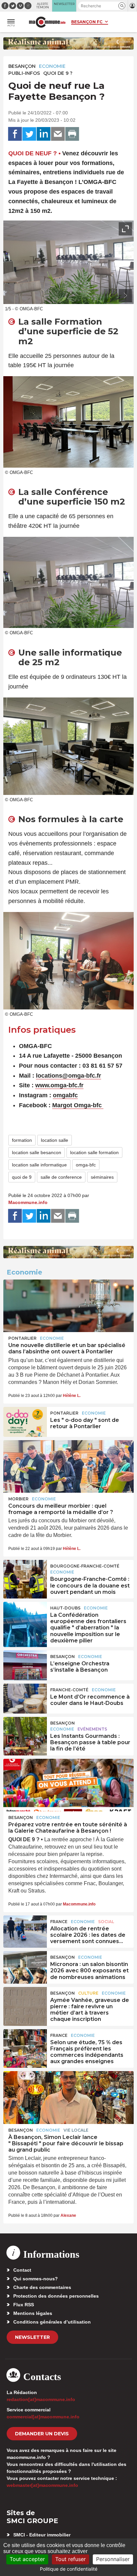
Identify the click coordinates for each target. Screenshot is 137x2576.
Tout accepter (27, 2559)
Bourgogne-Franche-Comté (85, 1566)
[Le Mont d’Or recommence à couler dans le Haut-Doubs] (25, 1699)
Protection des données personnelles (56, 2296)
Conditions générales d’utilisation (52, 2322)
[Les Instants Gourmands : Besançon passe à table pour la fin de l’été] (25, 1732)
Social (106, 1922)
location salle (55, 1140)
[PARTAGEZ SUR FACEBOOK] (15, 134)
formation (22, 1140)
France (59, 1922)
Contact (22, 2270)
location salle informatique (39, 1165)
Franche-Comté (69, 1690)
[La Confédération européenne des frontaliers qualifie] (25, 1617)
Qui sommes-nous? (36, 2279)
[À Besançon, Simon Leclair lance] (68, 2097)
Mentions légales (33, 2313)
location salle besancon (37, 1152)
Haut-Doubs (65, 1608)
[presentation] (110, 296)
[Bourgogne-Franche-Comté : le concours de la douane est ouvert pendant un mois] (25, 1575)
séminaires (102, 1177)
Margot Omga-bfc (77, 1105)
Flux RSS (24, 2305)
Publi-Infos (24, 73)
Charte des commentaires (42, 2287)
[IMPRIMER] (72, 134)
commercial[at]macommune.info (43, 2417)
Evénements (92, 1729)
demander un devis (42, 2434)
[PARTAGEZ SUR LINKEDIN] (44, 134)
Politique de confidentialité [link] (69, 2569)
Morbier (18, 1499)
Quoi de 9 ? (58, 73)
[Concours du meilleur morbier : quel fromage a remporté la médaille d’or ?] (68, 1466)
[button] (122, 6)
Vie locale (76, 2130)
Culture (88, 1993)
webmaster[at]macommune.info (42, 2485)
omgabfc (65, 1095)
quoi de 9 (22, 1177)
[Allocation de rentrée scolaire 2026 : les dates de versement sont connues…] (25, 1930)
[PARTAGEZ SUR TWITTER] (29, 134)
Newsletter (32, 2337)
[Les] (25, 1422)
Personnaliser (113, 2559)
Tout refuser (70, 2559)
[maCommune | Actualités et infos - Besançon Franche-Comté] (47, 22)
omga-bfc (86, 1165)
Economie (52, 66)
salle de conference (61, 1177)
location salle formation (94, 1152)
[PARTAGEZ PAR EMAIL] (58, 134)
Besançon (22, 66)
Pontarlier (22, 1338)
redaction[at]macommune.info (41, 2399)
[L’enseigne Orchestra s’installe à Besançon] (25, 1665)
